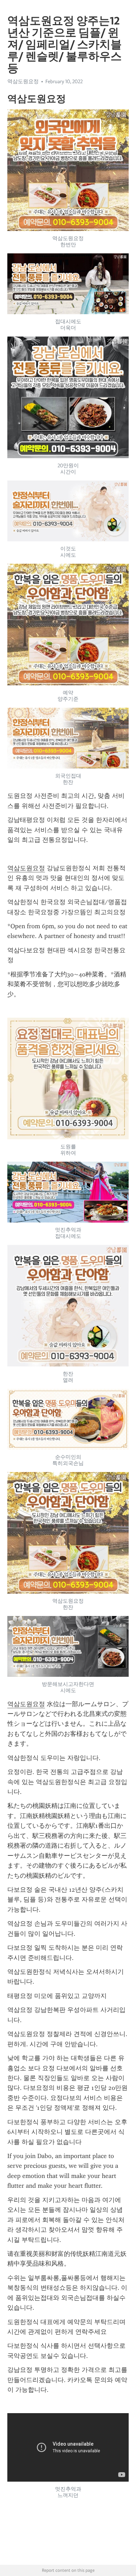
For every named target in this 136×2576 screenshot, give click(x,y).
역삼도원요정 (26, 868)
